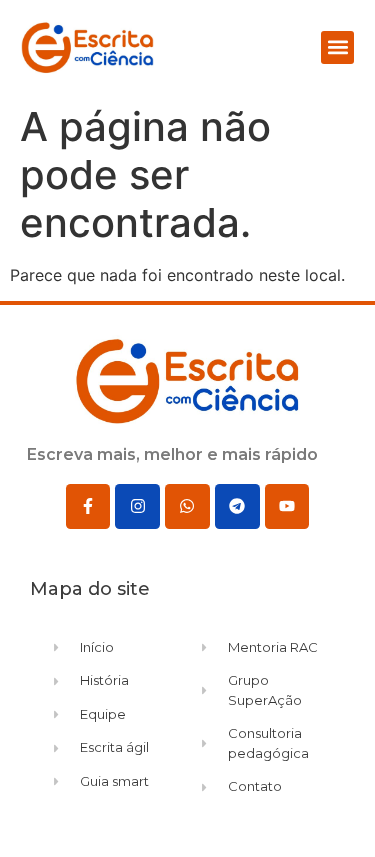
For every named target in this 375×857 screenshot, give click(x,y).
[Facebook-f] (88, 506)
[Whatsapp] (187, 506)
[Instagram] (137, 506)
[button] (337, 47)
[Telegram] (237, 506)
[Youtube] (287, 506)
